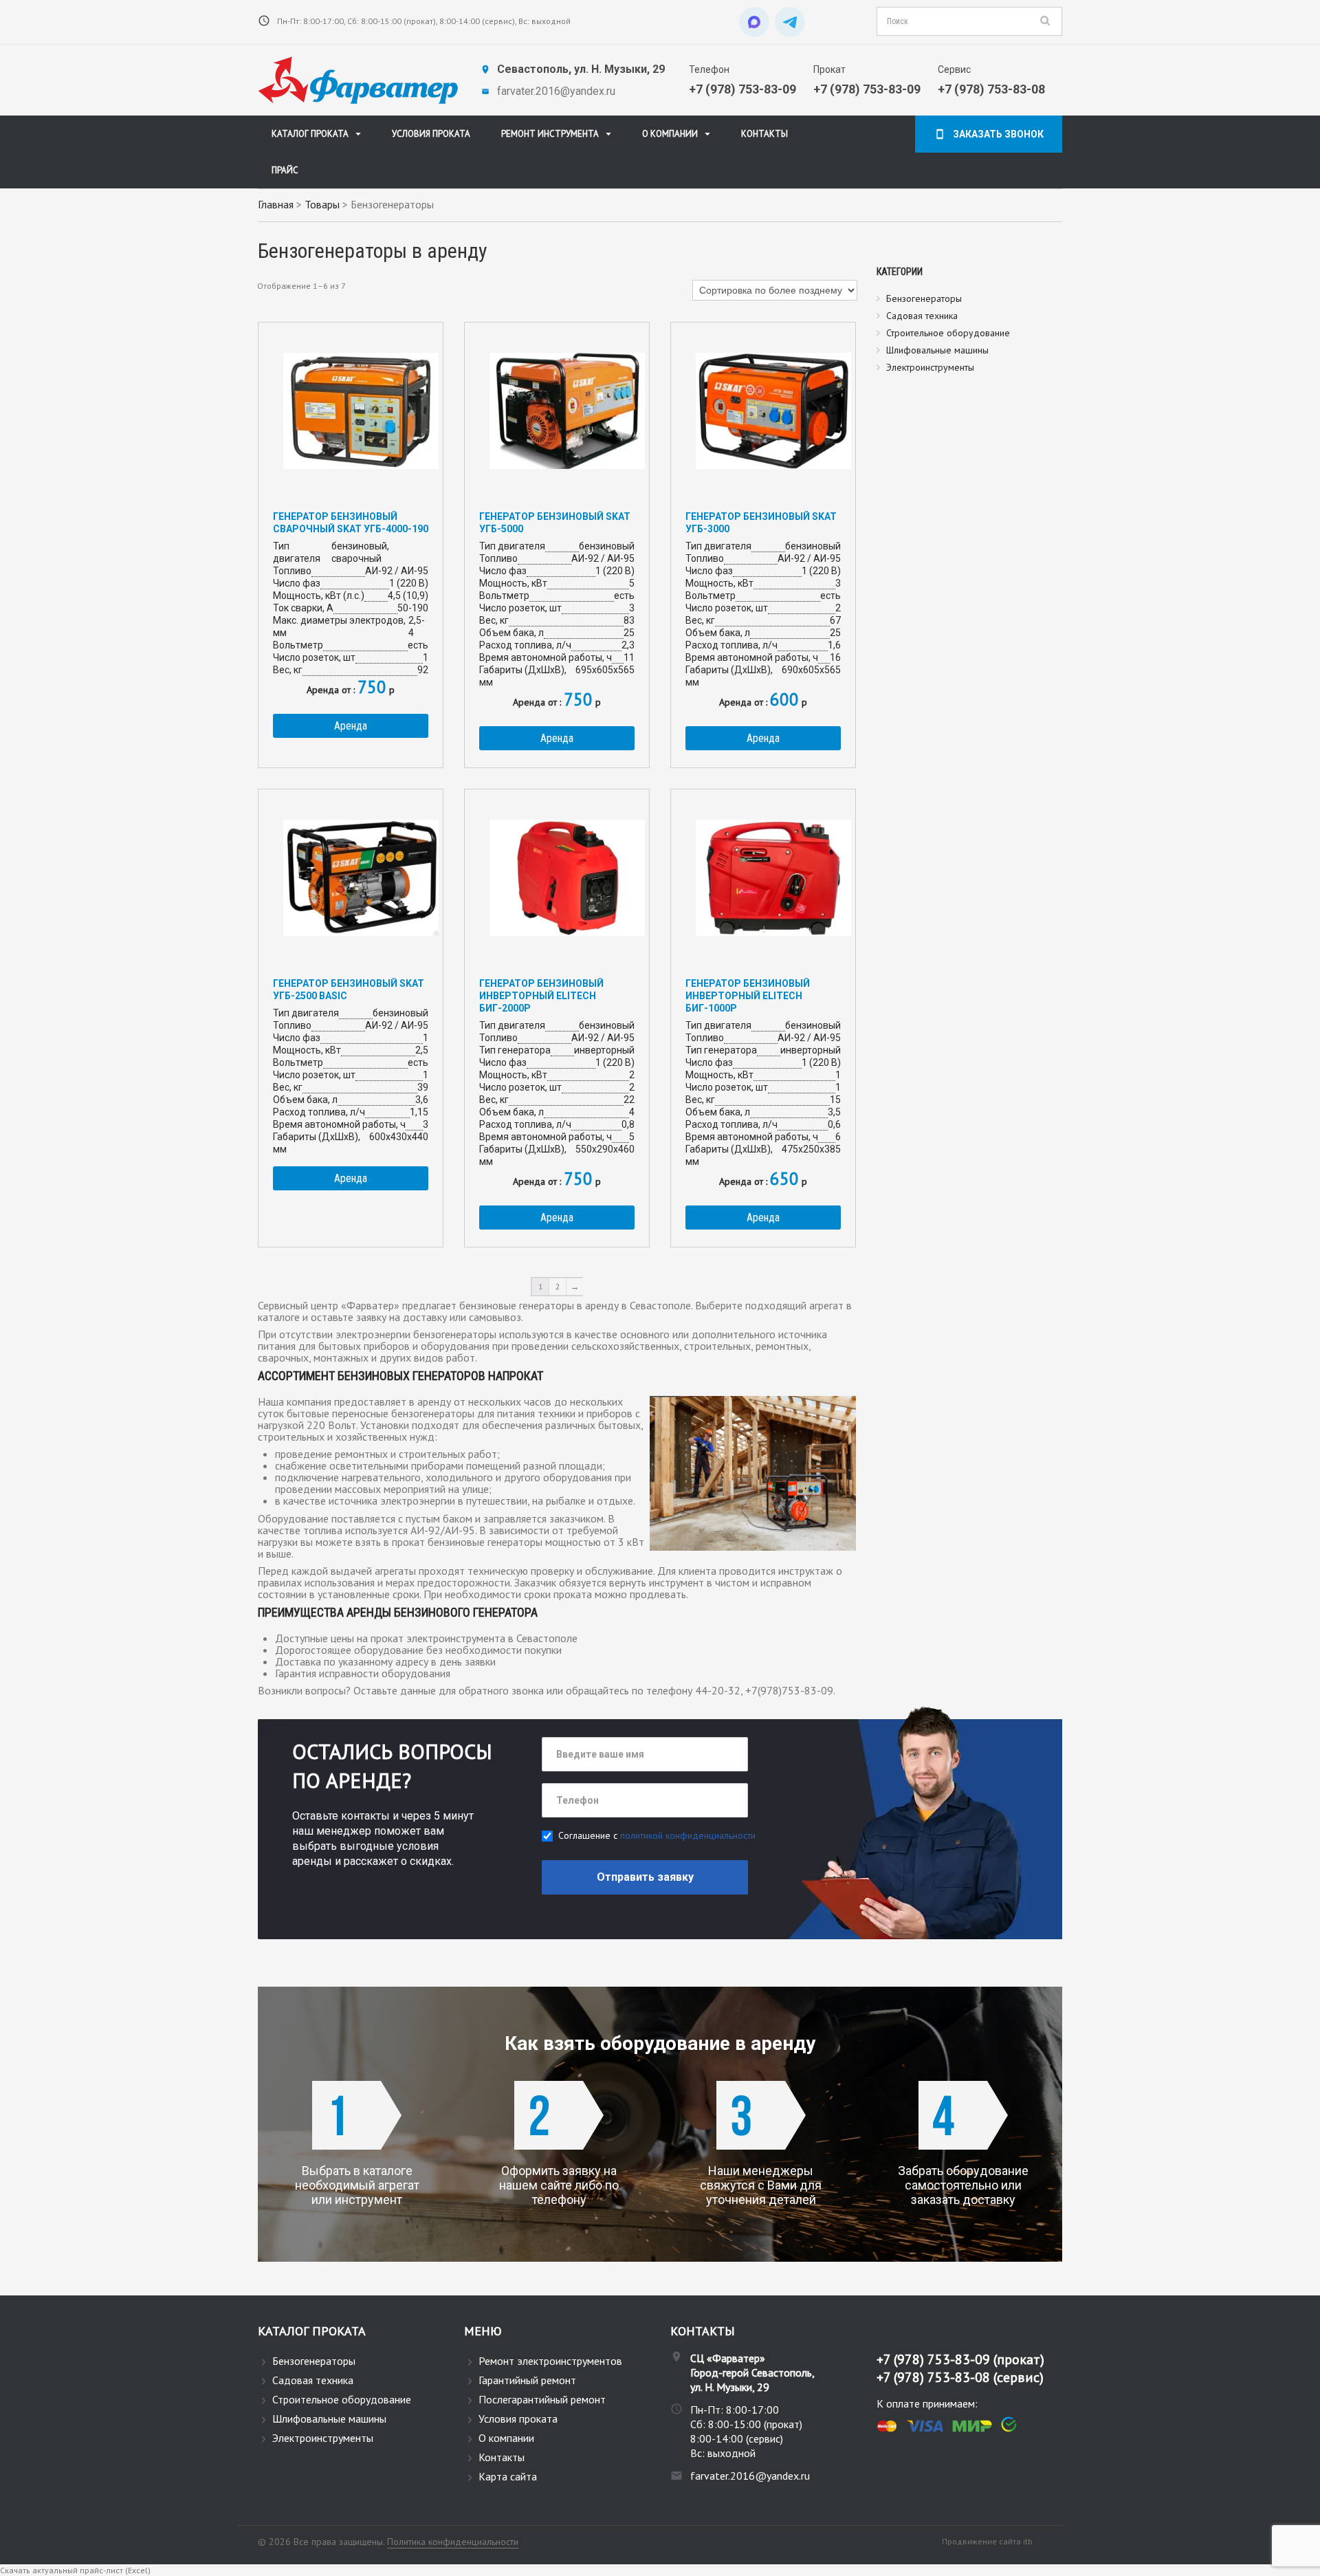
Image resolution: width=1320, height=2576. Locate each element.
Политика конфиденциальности (453, 2542)
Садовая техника (922, 316)
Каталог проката (310, 134)
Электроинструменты (930, 367)
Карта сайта (508, 2476)
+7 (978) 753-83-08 (991, 89)
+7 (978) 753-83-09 (742, 89)
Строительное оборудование (948, 333)
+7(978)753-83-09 (789, 1690)
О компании (670, 134)
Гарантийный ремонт (527, 2380)
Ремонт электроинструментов (550, 2361)
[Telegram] (790, 22)
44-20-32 (718, 1690)
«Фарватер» (370, 1305)
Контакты (764, 134)
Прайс (285, 170)
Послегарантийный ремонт (542, 2399)
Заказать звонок (998, 134)
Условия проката (431, 134)
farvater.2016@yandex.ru (556, 91)
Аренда (351, 726)
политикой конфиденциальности (688, 1835)
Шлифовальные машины (937, 350)
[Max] (754, 22)
